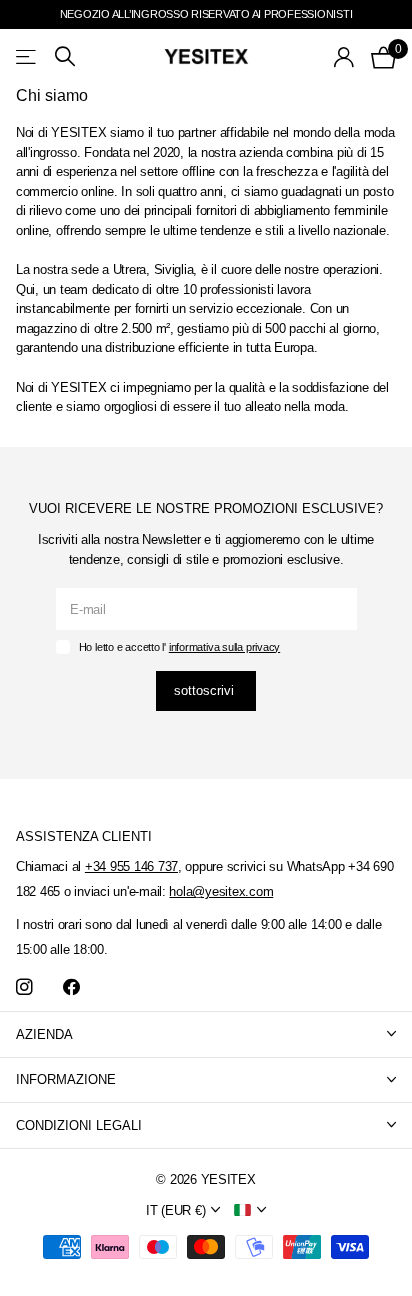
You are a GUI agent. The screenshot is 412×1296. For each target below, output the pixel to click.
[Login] (344, 57)
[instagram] (24, 987)
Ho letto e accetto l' (180, 647)
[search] (65, 56)
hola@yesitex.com (221, 891)
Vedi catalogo (27, 56)
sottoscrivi (206, 690)
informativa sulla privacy (224, 647)
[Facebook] (71, 987)
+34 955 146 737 (131, 866)
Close (206, 1034)
